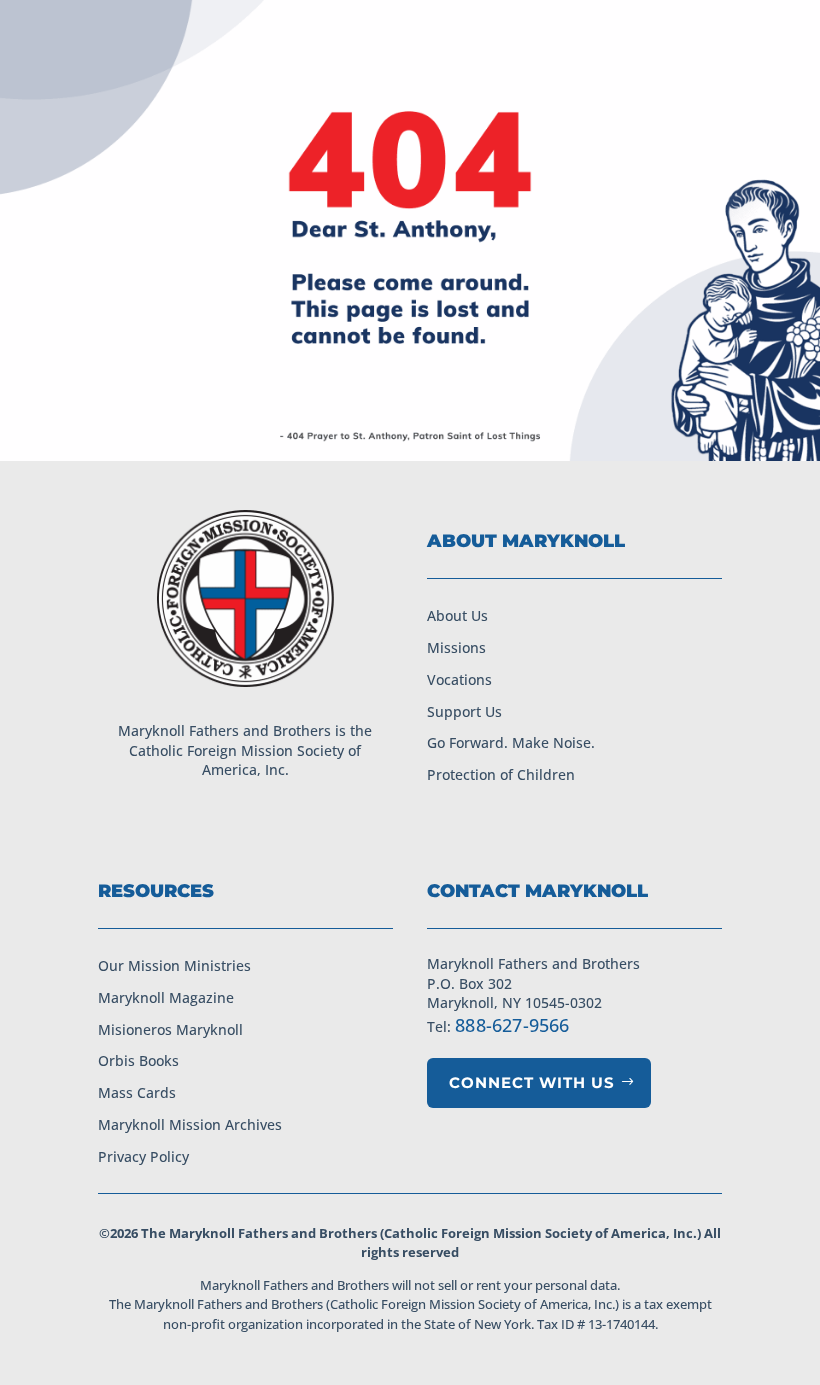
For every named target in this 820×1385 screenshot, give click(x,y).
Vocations (459, 679)
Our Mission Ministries (174, 965)
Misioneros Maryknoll (170, 1029)
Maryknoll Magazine (166, 997)
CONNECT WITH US (532, 1082)
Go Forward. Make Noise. (511, 742)
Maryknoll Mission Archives (190, 1124)
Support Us (464, 711)
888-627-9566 (512, 1025)
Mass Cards (137, 1092)
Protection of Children (501, 774)
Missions (456, 647)
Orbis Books (138, 1060)
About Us (457, 615)
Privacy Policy (143, 1156)
